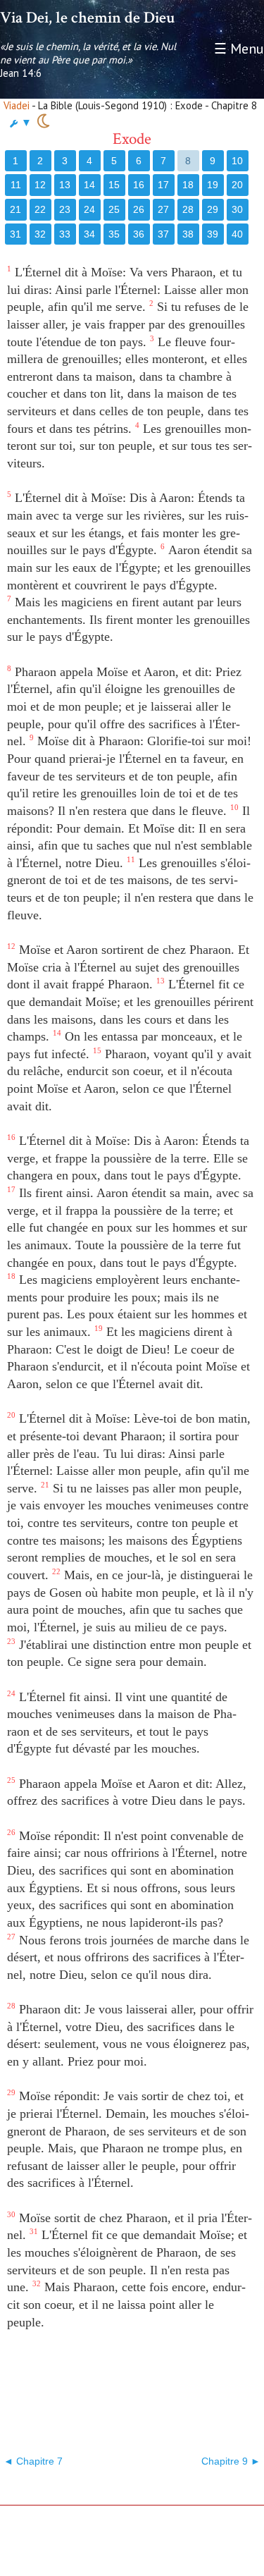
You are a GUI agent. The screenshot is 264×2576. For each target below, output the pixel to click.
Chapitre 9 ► (231, 2461)
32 (40, 234)
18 (188, 185)
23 (65, 209)
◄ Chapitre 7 (33, 2461)
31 (15, 234)
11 (16, 185)
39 (213, 234)
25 (114, 209)
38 (188, 234)
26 (139, 209)
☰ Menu (239, 49)
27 (163, 209)
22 (40, 209)
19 (213, 185)
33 (65, 234)
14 (89, 185)
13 (65, 185)
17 (163, 185)
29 (213, 209)
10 (237, 161)
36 (139, 234)
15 (114, 185)
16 (139, 185)
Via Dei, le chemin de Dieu (87, 18)
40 (237, 234)
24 (89, 209)
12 (40, 185)
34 (89, 234)
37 (163, 234)
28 (188, 209)
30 (237, 209)
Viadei (17, 105)
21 (15, 209)
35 (114, 234)
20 (237, 185)
